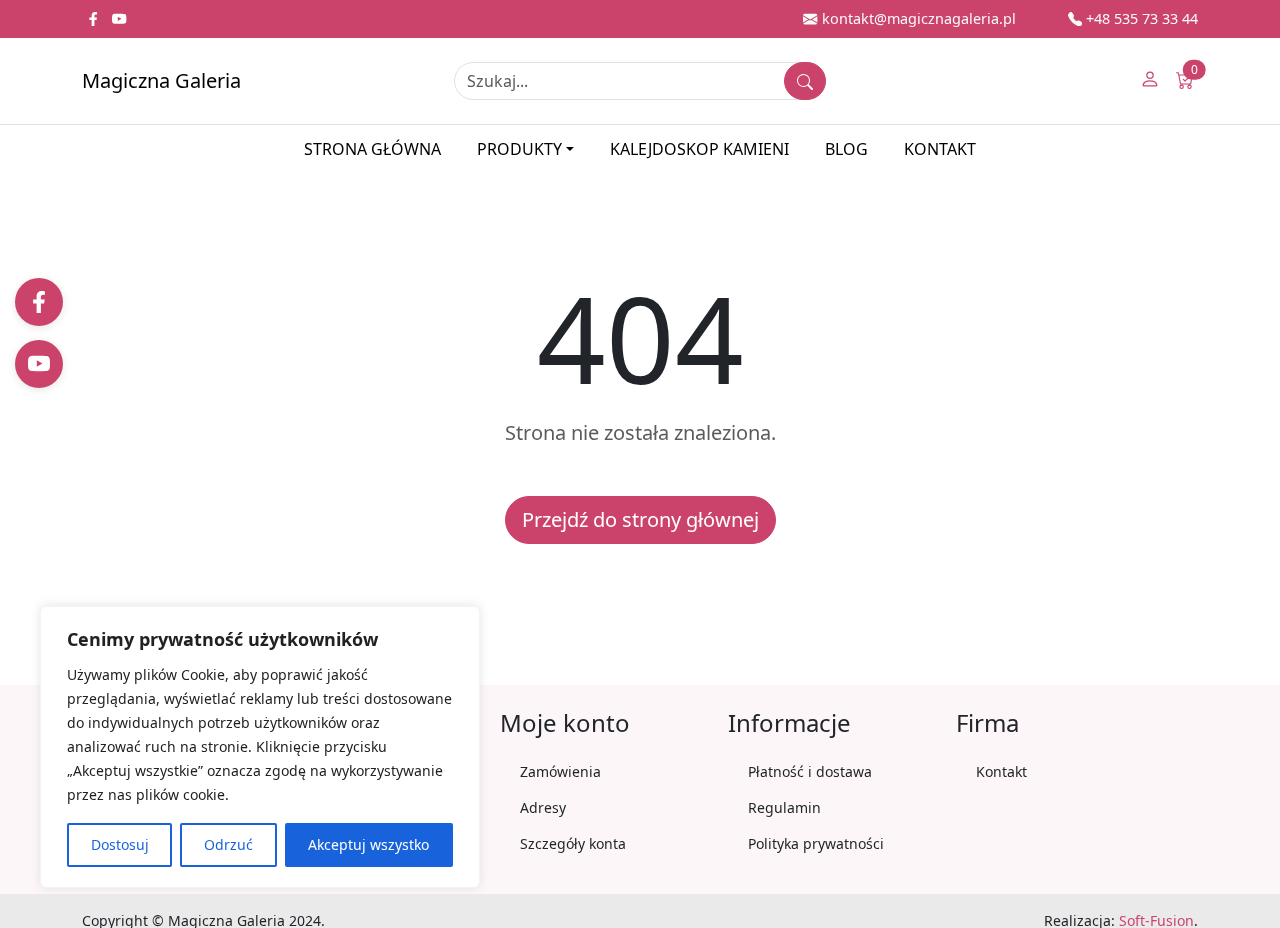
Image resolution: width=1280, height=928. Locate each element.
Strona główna (372, 149)
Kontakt (940, 149)
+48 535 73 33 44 (1140, 18)
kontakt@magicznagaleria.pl (916, 18)
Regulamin (784, 807)
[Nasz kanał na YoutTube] (119, 18)
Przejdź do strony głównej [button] (640, 519)
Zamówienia (560, 771)
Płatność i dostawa (810, 771)
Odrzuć (228, 844)
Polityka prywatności (816, 843)
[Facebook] (39, 302)
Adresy (543, 807)
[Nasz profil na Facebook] (95, 18)
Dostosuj (120, 844)
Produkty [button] (519, 149)
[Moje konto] (1150, 81)
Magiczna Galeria (161, 80)
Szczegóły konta (573, 843)
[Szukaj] (805, 81)
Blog (846, 149)
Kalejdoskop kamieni (699, 149)
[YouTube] (39, 364)
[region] (260, 747)
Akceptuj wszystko (368, 844)
